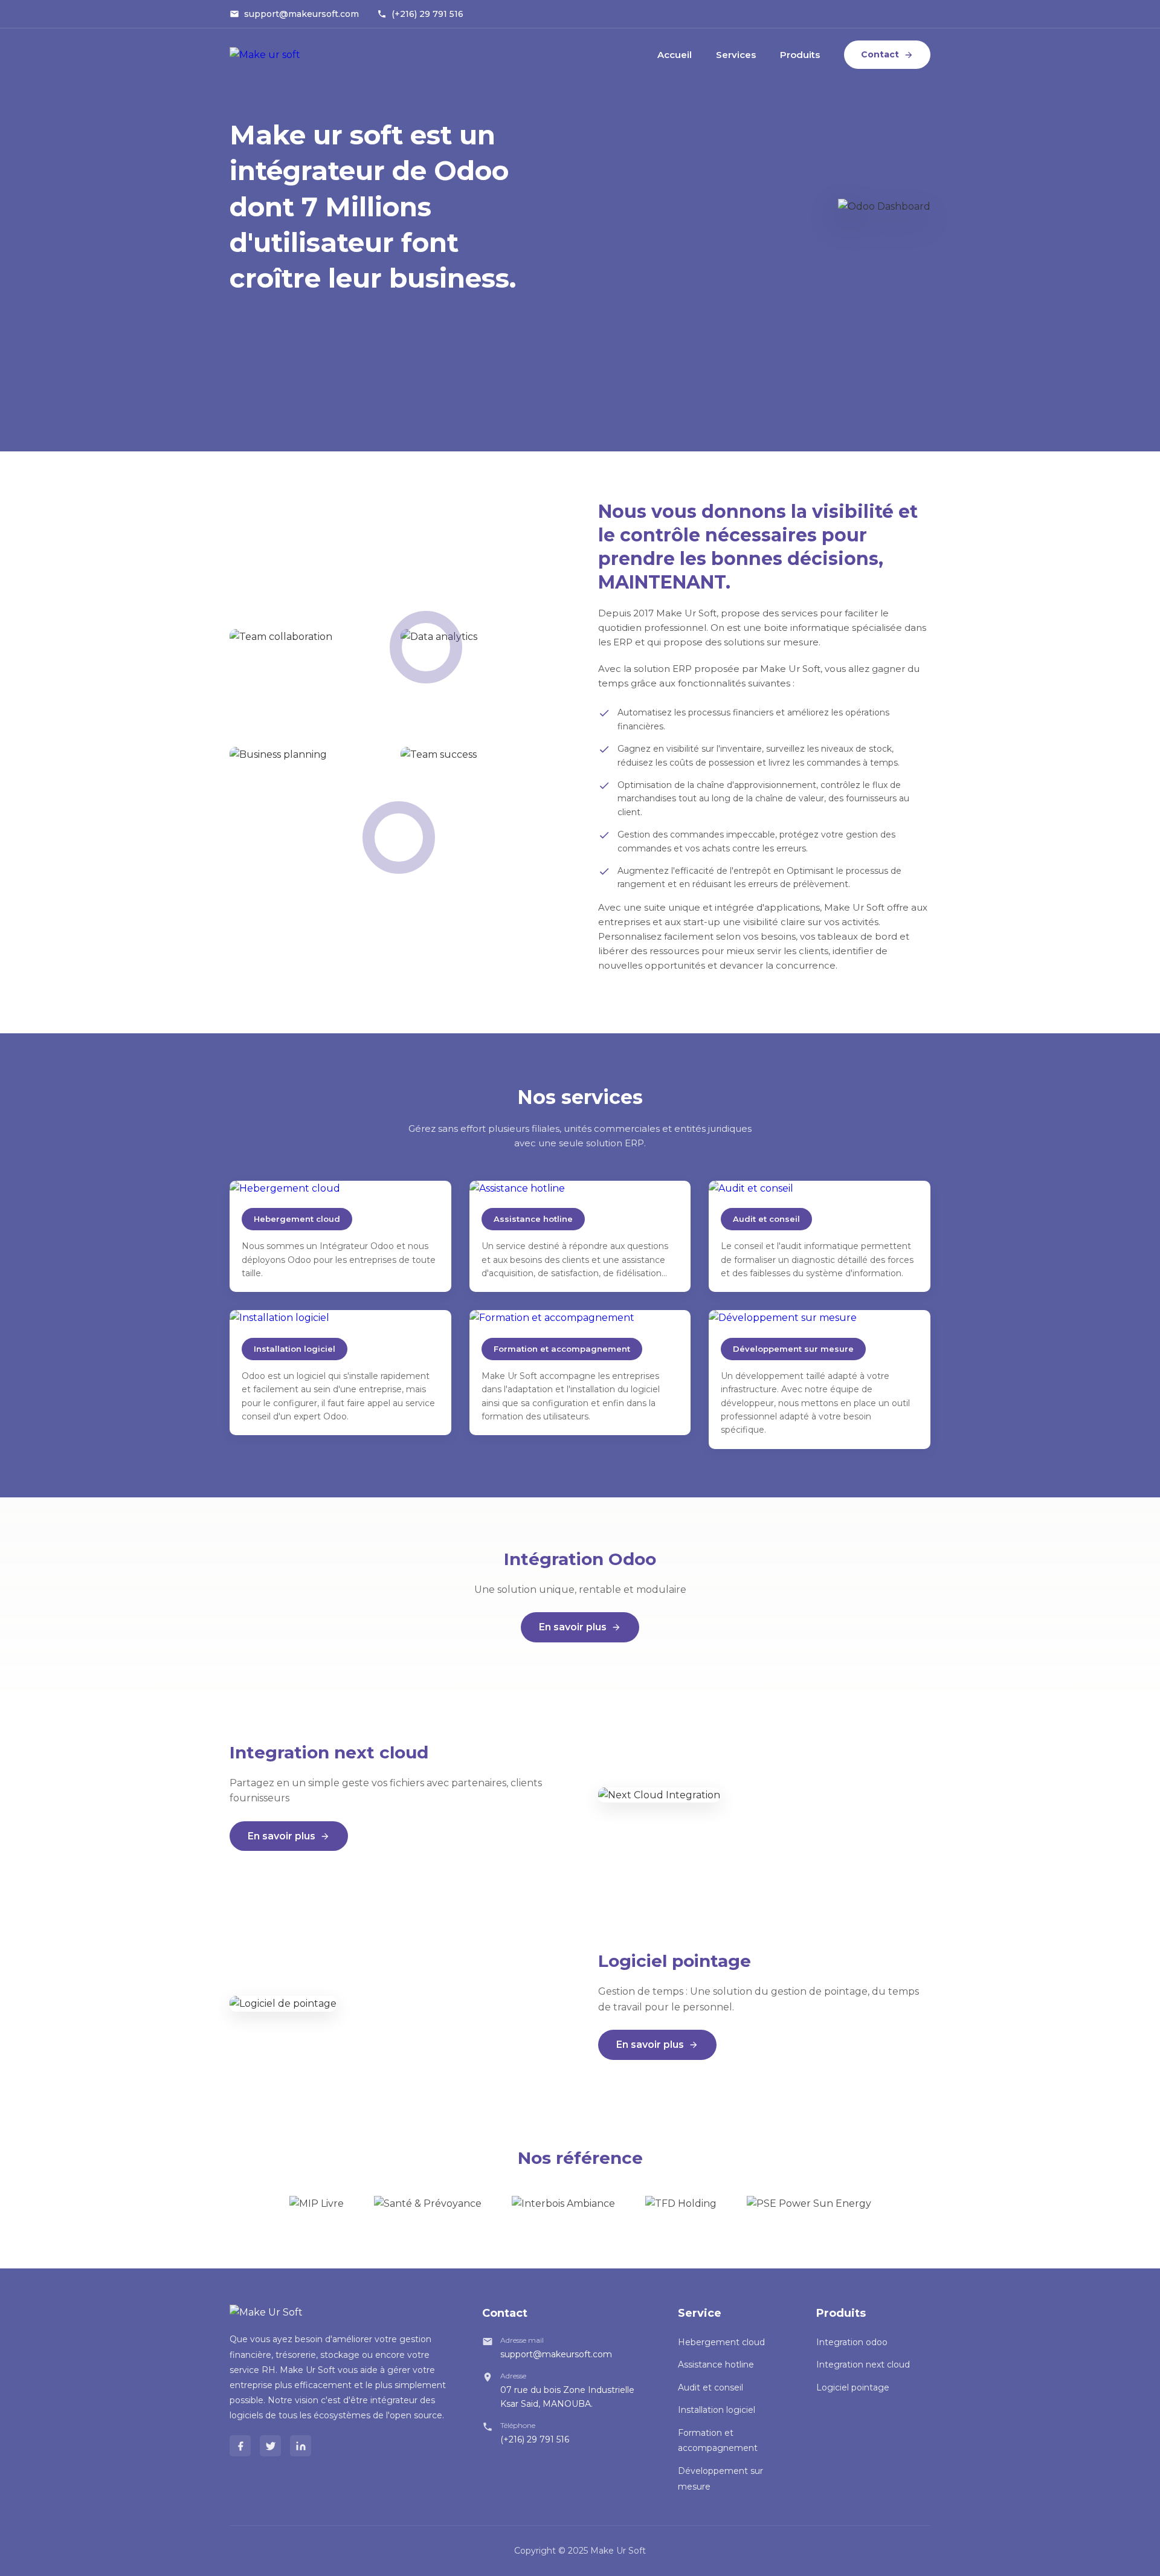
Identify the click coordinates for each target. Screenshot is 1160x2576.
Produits (800, 55)
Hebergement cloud (721, 2342)
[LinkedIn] (301, 2446)
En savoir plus (573, 1627)
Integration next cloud (863, 2365)
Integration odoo (852, 2342)
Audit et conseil (710, 2387)
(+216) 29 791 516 (427, 14)
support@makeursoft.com (301, 14)
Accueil (675, 55)
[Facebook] (240, 2446)
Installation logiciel (717, 2410)
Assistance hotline (716, 2365)
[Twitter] (270, 2446)
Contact (880, 54)
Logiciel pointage (853, 2387)
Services (736, 55)
